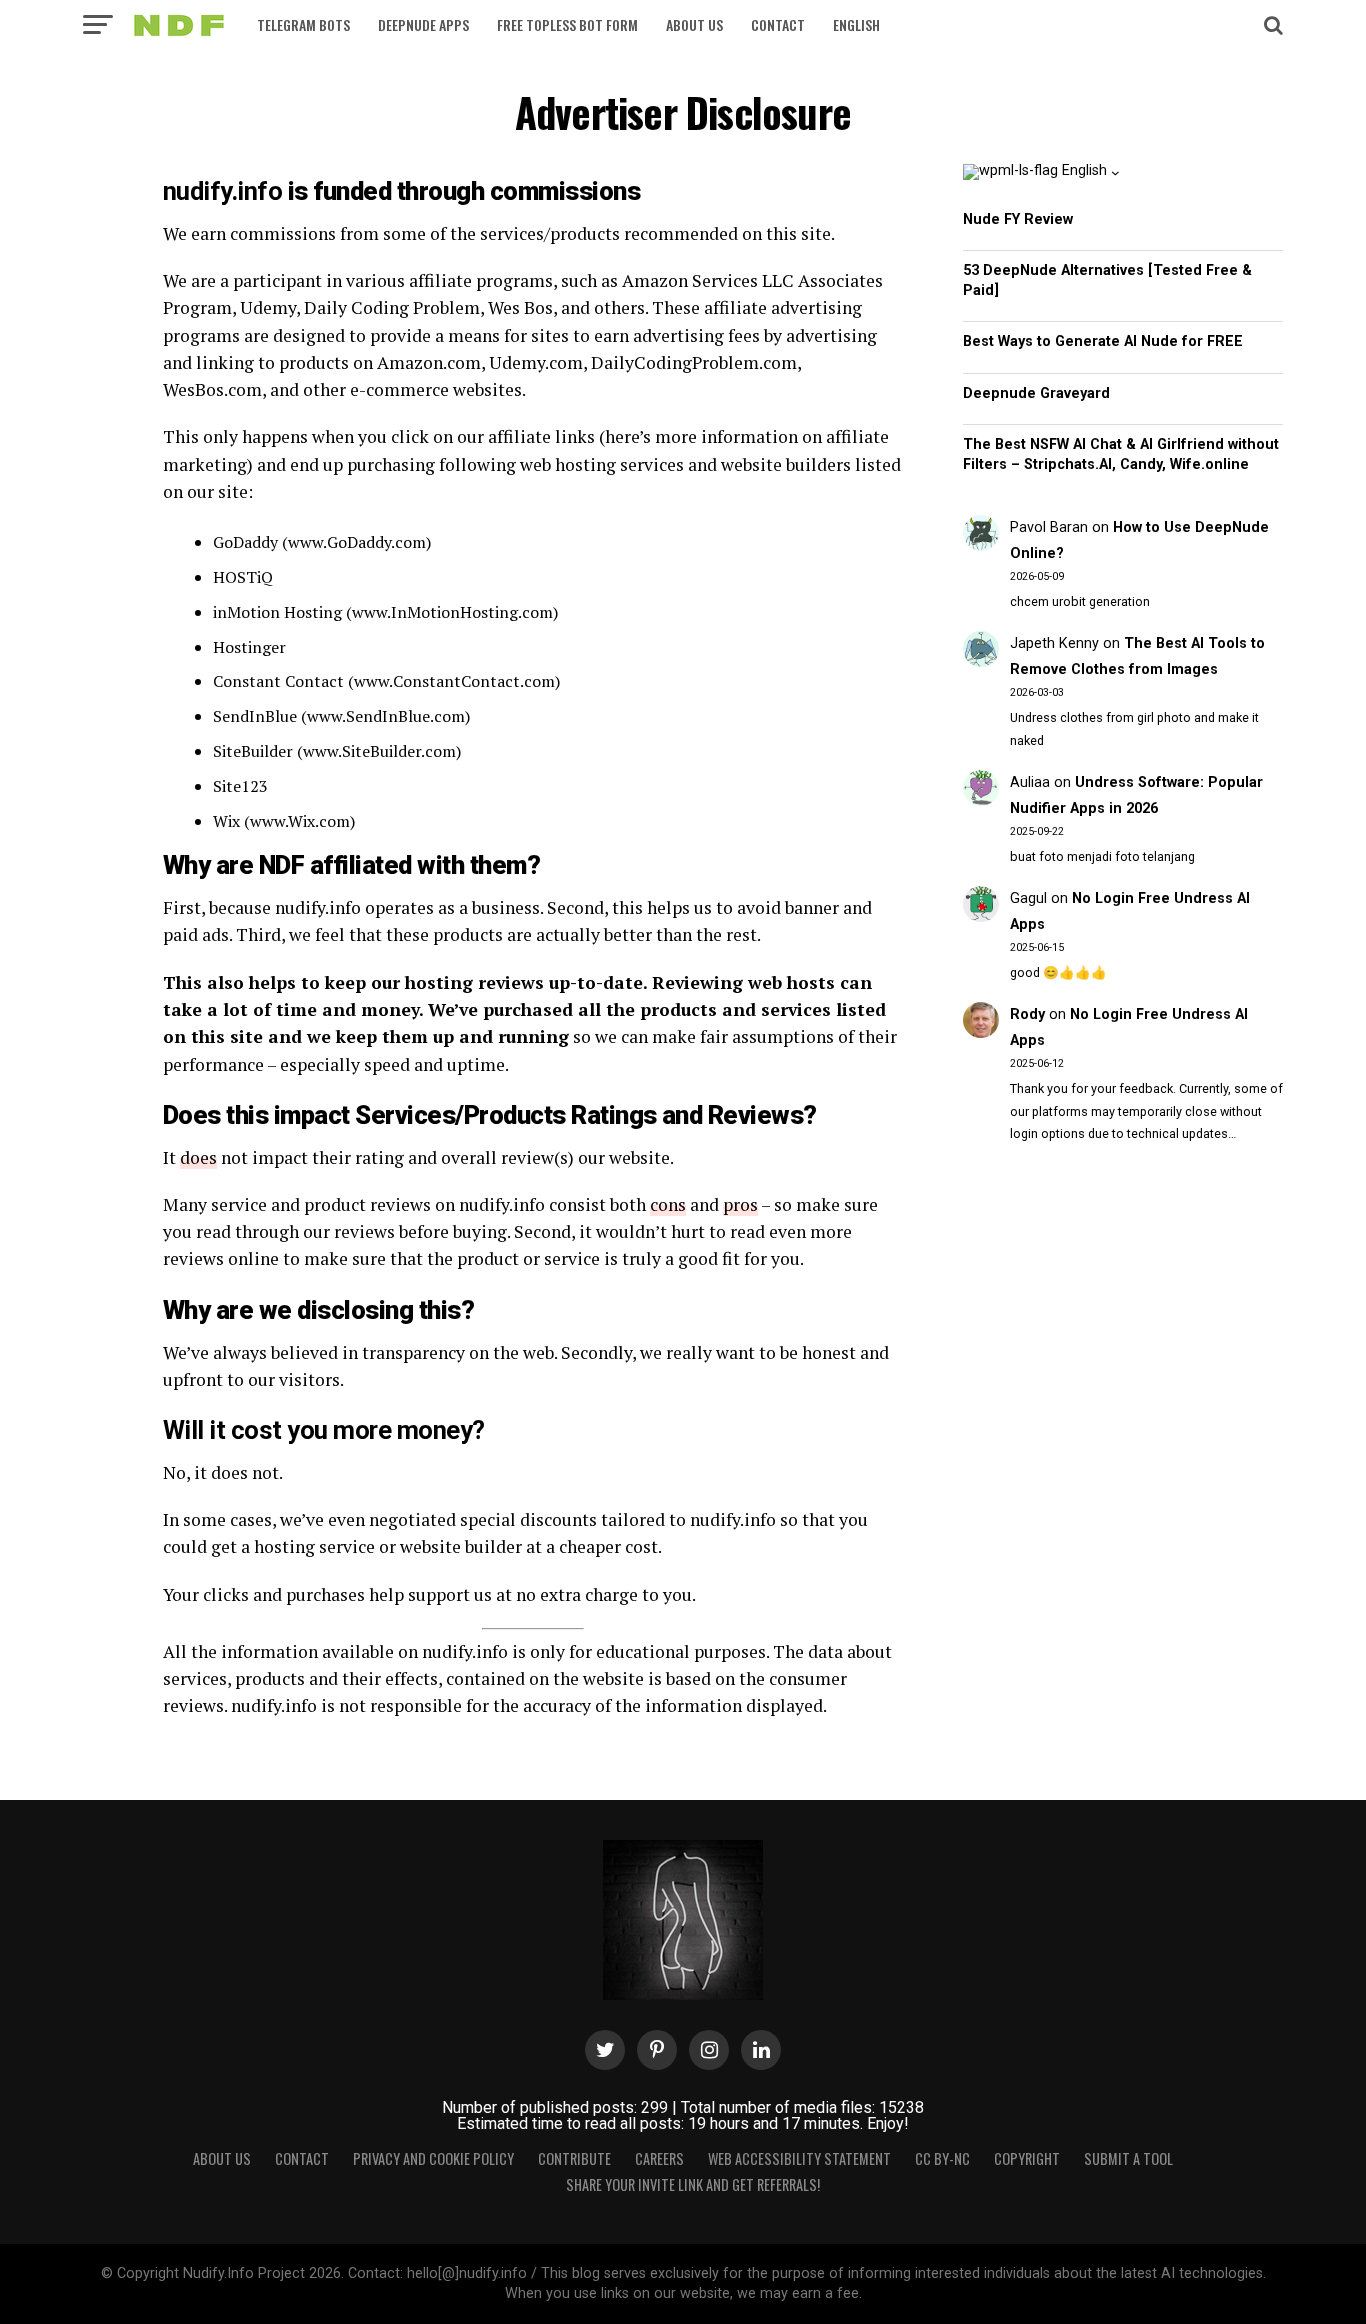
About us (694, 24)
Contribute (574, 2158)
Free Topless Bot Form (567, 24)
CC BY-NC (942, 2158)
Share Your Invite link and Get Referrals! (693, 2184)
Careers (659, 2158)
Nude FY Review (1018, 219)
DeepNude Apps (423, 24)
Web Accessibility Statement (799, 2158)
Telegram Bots (303, 24)
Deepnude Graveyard (1036, 393)
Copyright (1027, 2158)
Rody (1027, 1014)
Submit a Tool (1128, 2158)
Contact (778, 24)
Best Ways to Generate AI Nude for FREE (1103, 341)
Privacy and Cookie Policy (433, 2158)
